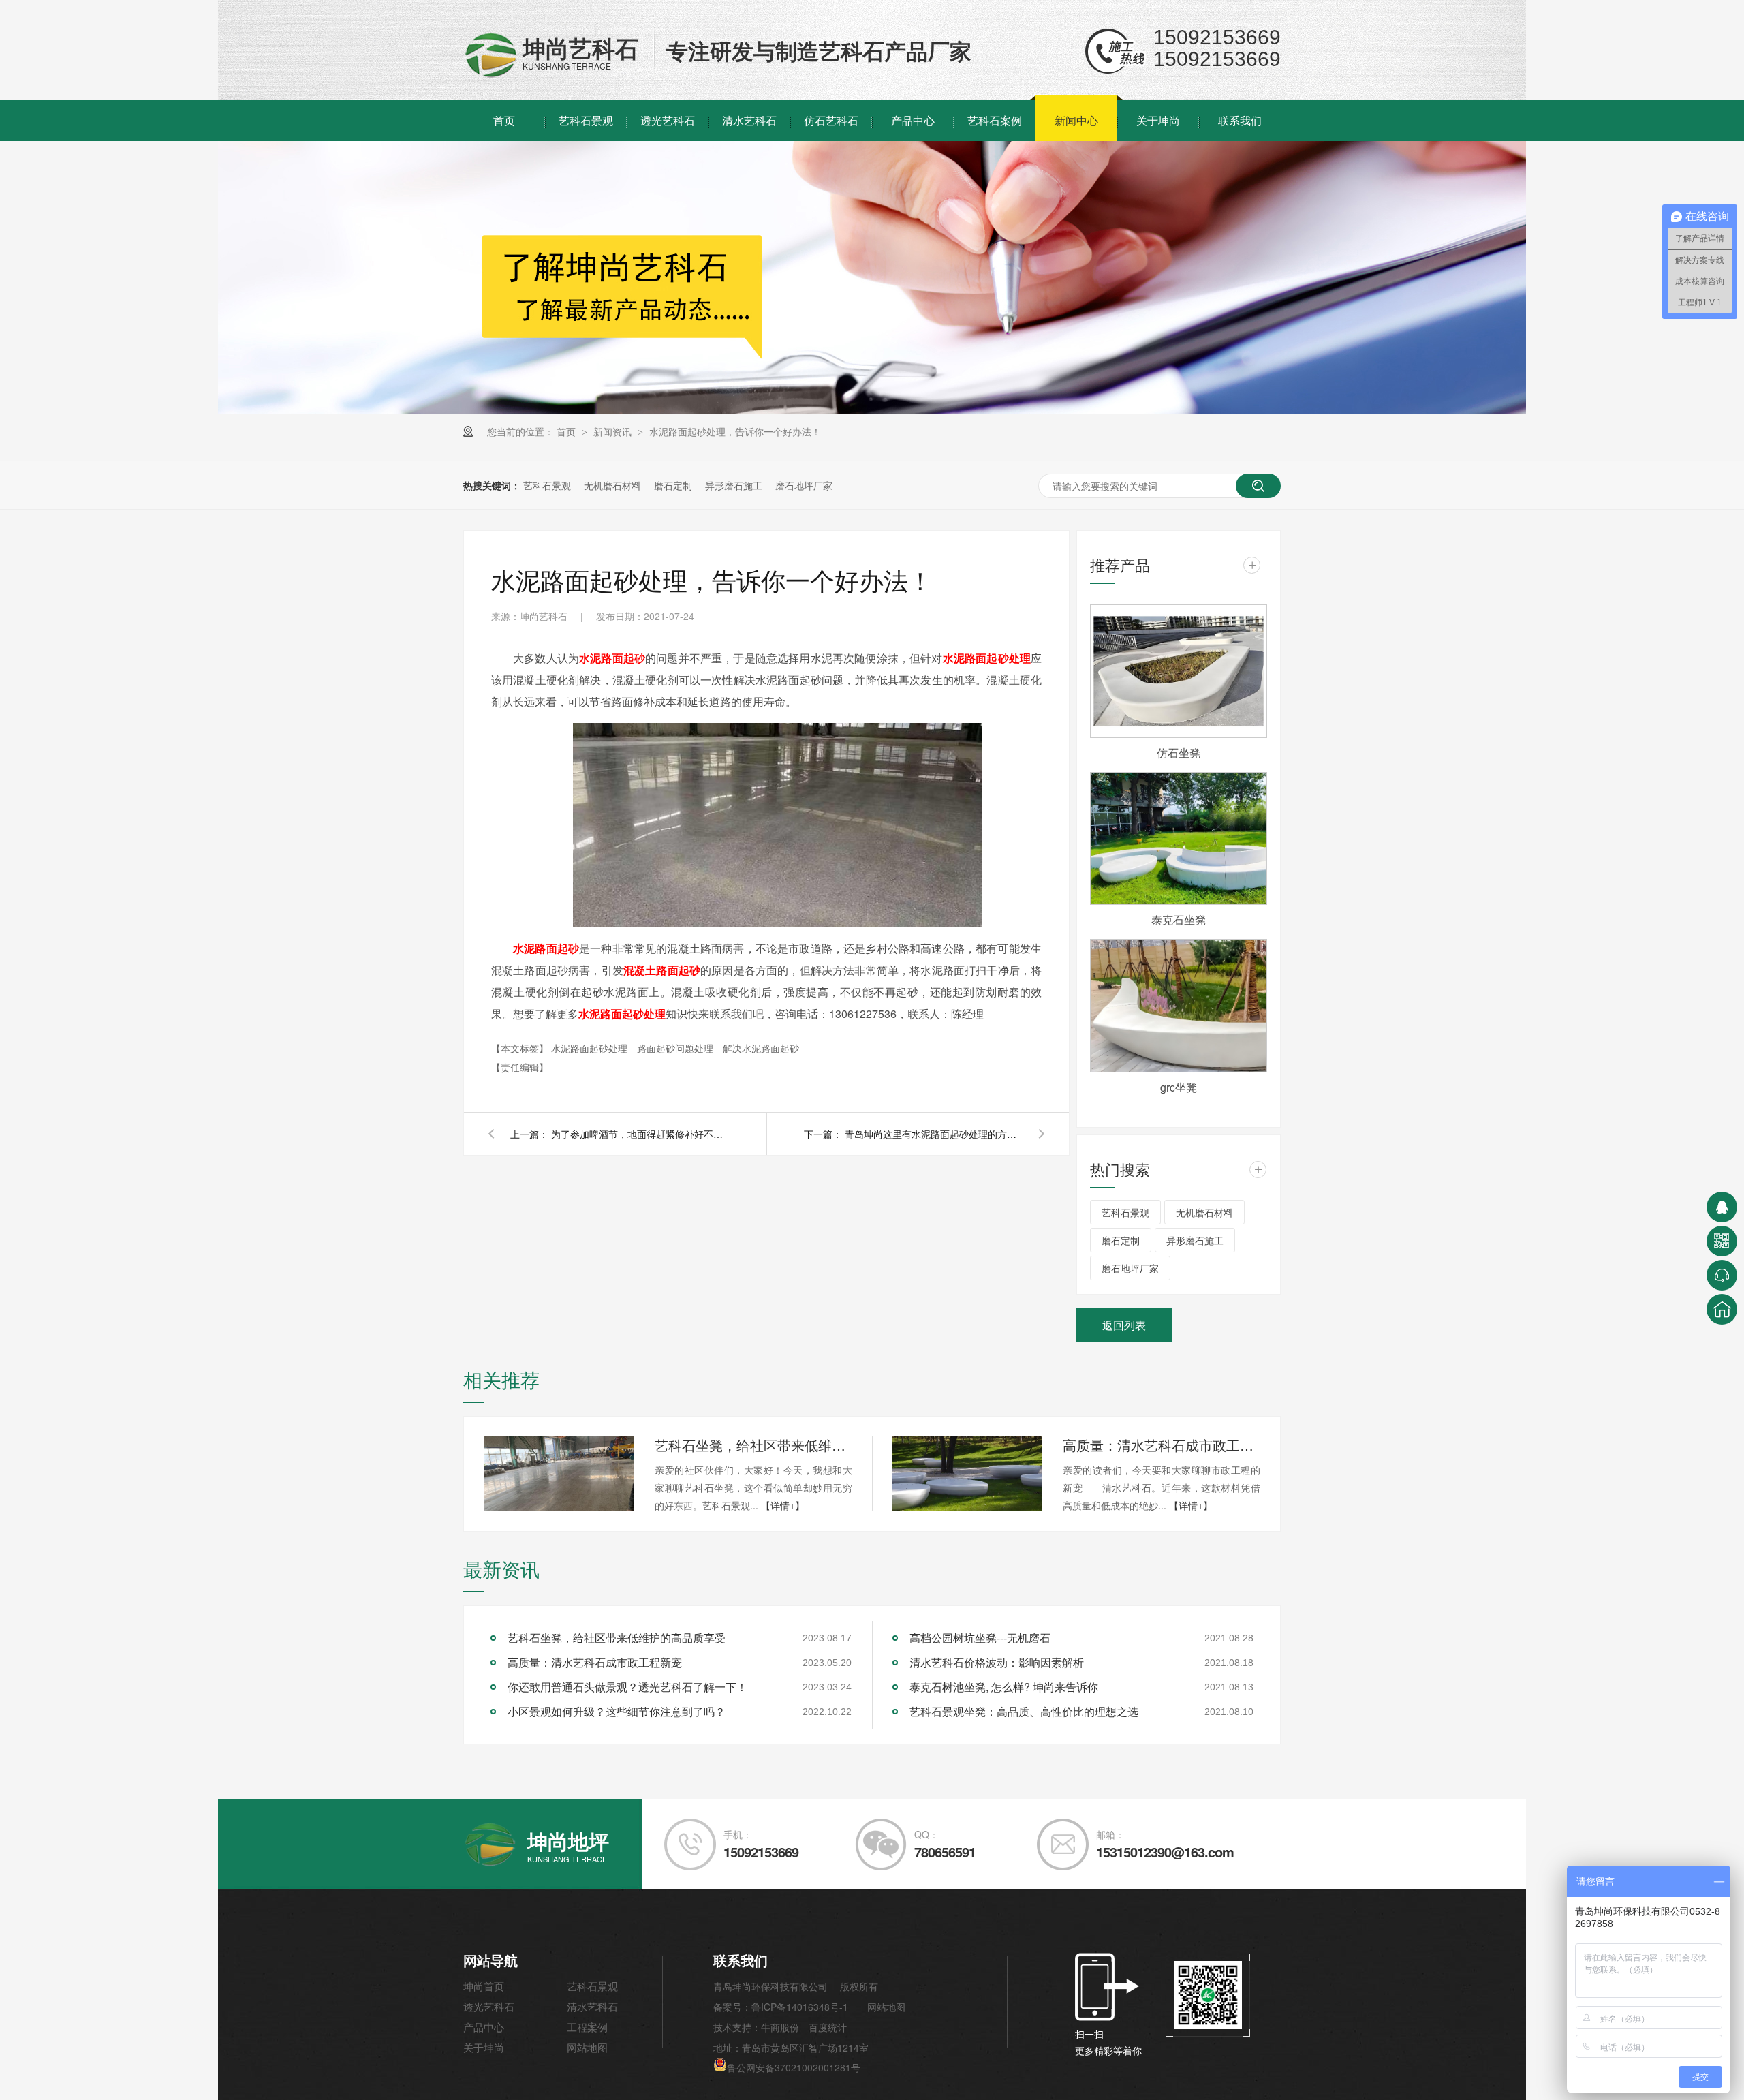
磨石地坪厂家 (804, 485)
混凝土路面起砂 (662, 970)
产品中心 (913, 120)
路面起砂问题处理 (676, 1048)
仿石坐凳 (1179, 753)
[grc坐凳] (1179, 1006)
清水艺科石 (749, 120)
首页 (504, 120)
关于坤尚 (1158, 120)
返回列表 (1124, 1325)
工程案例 (587, 2027)
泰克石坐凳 (1179, 920)
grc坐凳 (1179, 1087)
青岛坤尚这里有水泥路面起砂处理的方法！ (933, 1134)
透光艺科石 (668, 120)
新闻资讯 (614, 431)
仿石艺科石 (831, 120)
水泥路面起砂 (546, 948)
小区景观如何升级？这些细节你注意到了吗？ (617, 1711)
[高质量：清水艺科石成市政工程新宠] (967, 1474)
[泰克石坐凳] (1179, 839)
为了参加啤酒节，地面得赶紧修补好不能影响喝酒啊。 (640, 1134)
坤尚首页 (484, 1986)
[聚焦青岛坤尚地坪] (872, 410)
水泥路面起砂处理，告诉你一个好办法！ (735, 431)
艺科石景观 (586, 120)
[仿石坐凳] (1179, 671)
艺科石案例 (995, 120)
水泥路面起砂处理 (622, 1014)
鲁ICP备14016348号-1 (800, 2007)
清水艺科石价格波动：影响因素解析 (997, 1662)
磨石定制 (673, 485)
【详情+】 (783, 1505)
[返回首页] (1722, 1309)
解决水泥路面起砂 (761, 1048)
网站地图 (587, 2047)
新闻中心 (1076, 120)
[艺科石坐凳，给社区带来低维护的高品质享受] (559, 1474)
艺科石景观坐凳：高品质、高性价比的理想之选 (1024, 1711)
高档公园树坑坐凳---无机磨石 (980, 1638)
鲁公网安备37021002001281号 (794, 2067)
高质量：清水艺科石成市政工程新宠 (1162, 1445)
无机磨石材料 (612, 485)
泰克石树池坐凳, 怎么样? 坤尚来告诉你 (1004, 1687)
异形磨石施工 (734, 485)
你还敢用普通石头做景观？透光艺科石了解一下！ (627, 1687)
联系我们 (1240, 120)
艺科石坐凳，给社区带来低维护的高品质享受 (753, 1445)
